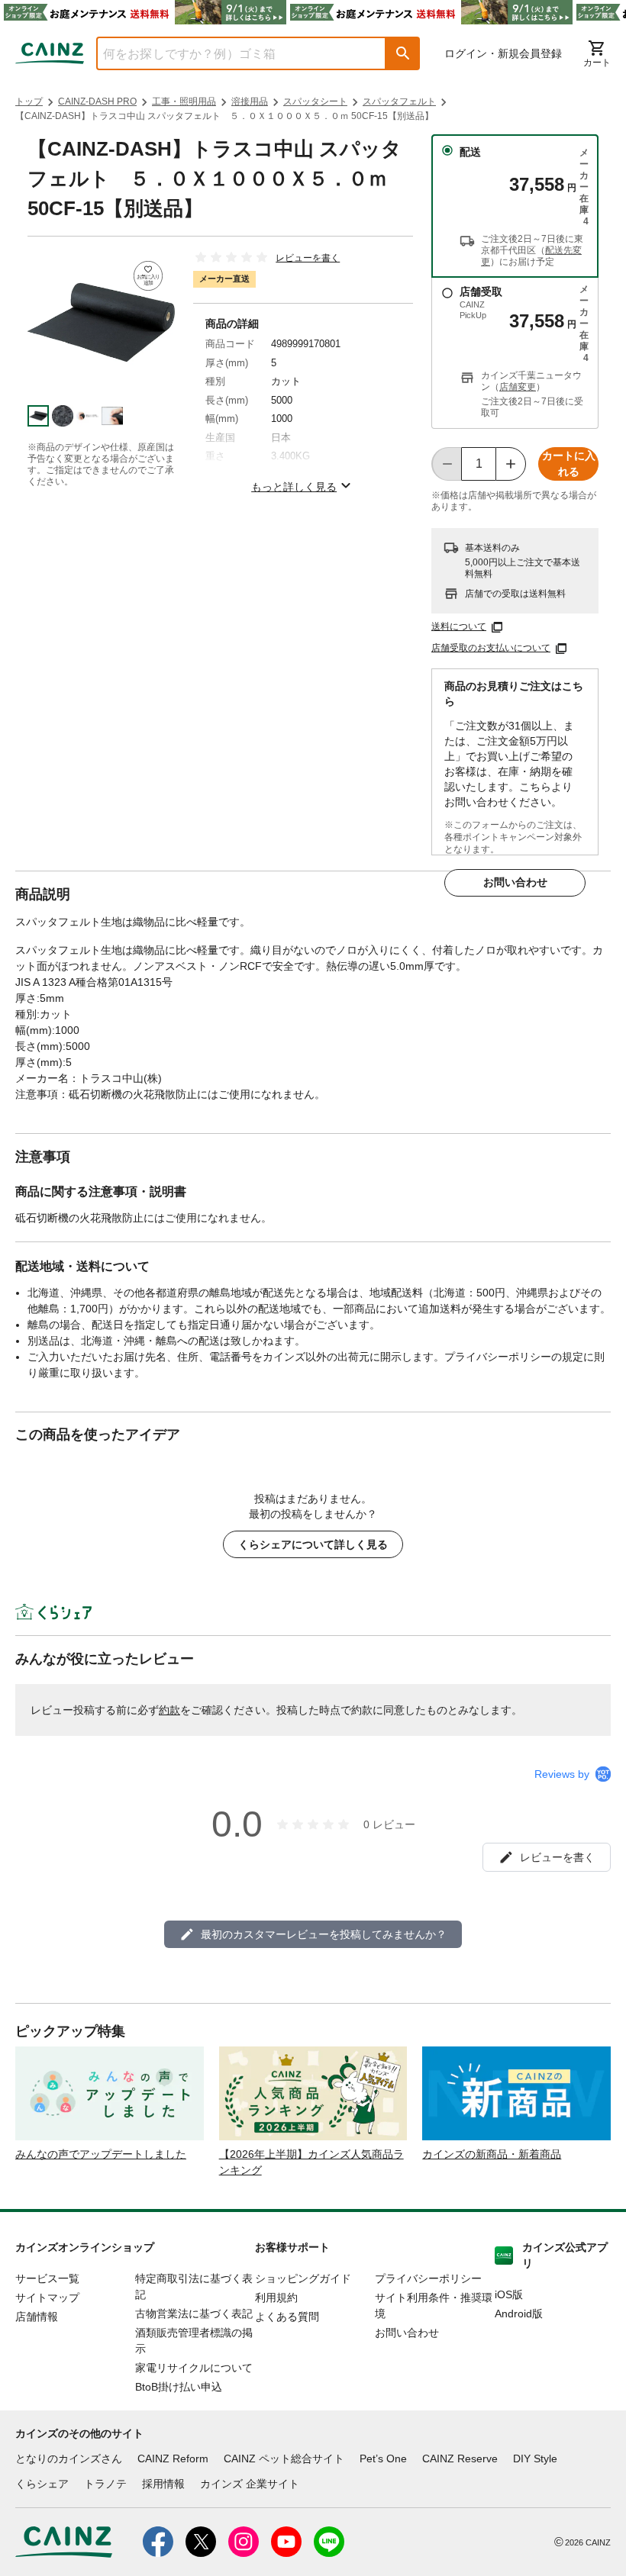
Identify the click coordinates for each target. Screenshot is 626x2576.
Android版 (519, 2314)
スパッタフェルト (399, 101)
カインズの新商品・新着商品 (492, 2154)
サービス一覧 (47, 2278)
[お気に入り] (148, 276)
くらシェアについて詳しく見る (313, 1544)
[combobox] (230, 53)
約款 (169, 1710)
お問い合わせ (515, 882)
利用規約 (276, 2297)
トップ (29, 101)
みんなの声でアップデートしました (101, 2154)
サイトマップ (47, 2297)
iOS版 (509, 2294)
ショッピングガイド (303, 2278)
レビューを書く (308, 258)
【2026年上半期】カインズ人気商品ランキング (311, 2162)
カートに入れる (569, 464)
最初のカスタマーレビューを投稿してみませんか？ (324, 1934)
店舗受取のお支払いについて (491, 648)
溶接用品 (250, 101)
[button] (403, 53)
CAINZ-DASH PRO (97, 101)
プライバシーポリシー (428, 2278)
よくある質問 (287, 2317)
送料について (459, 626)
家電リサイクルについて (194, 2368)
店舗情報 (37, 2317)
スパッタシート (315, 101)
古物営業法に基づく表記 (194, 2314)
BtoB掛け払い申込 (179, 2387)
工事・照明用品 (184, 101)
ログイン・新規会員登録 (503, 53)
